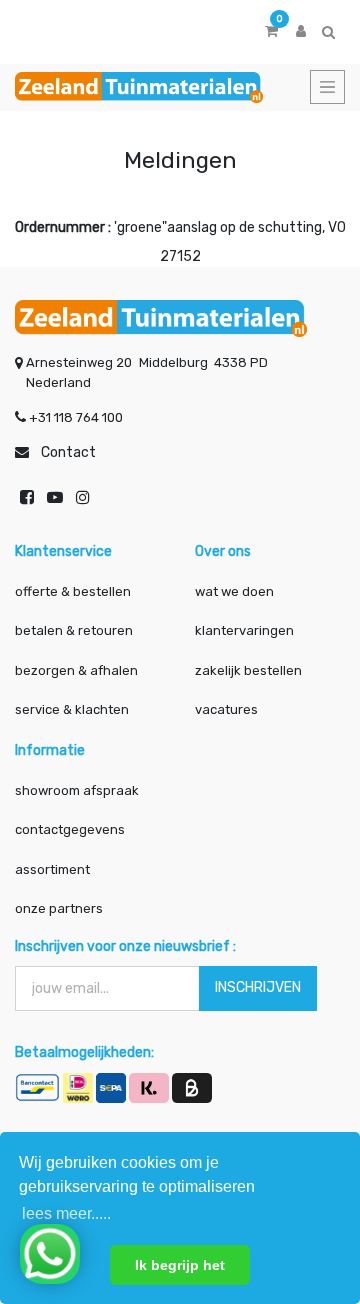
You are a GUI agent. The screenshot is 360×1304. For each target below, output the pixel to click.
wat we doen (234, 591)
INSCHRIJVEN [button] (258, 987)
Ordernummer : (63, 227)
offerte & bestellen (74, 591)
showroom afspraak (77, 790)
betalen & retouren (74, 630)
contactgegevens (70, 829)
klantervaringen (244, 630)
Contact (68, 452)
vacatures (226, 709)
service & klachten (72, 709)
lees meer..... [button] (66, 1213)
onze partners (59, 908)
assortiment (52, 869)
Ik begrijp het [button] (180, 1265)
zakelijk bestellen (248, 670)
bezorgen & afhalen (76, 670)
